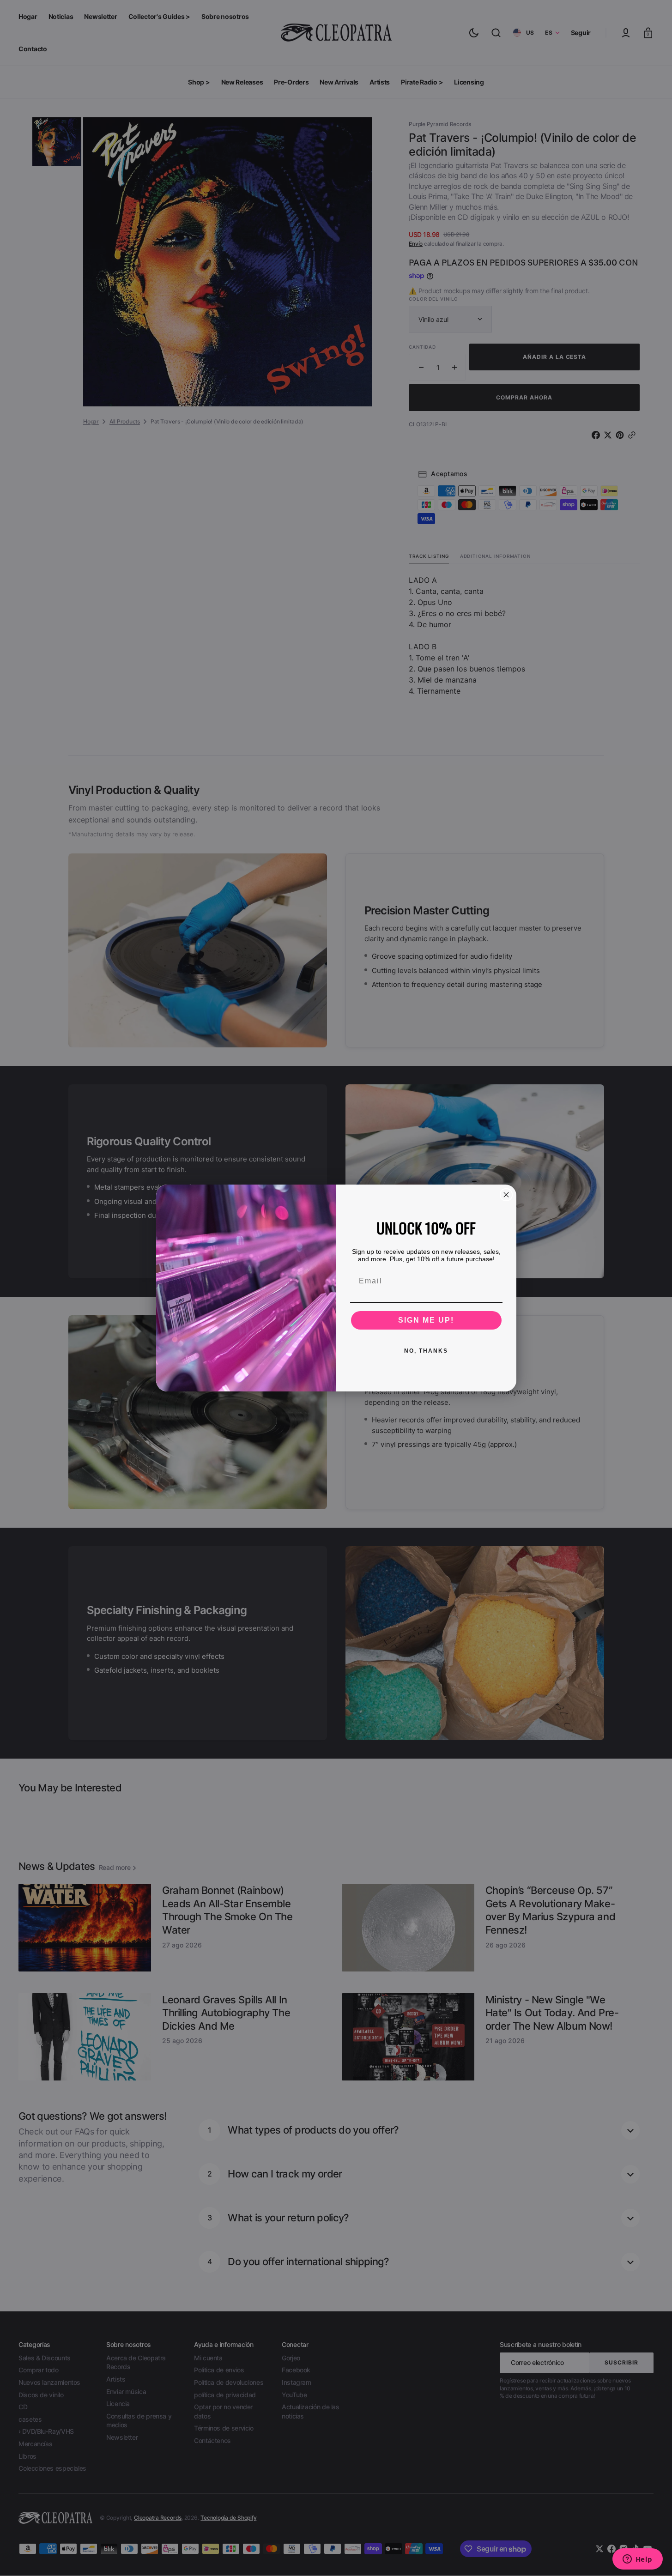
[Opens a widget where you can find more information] (637, 2560)
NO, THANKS (426, 1351)
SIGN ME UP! (426, 1320)
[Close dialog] (506, 1195)
